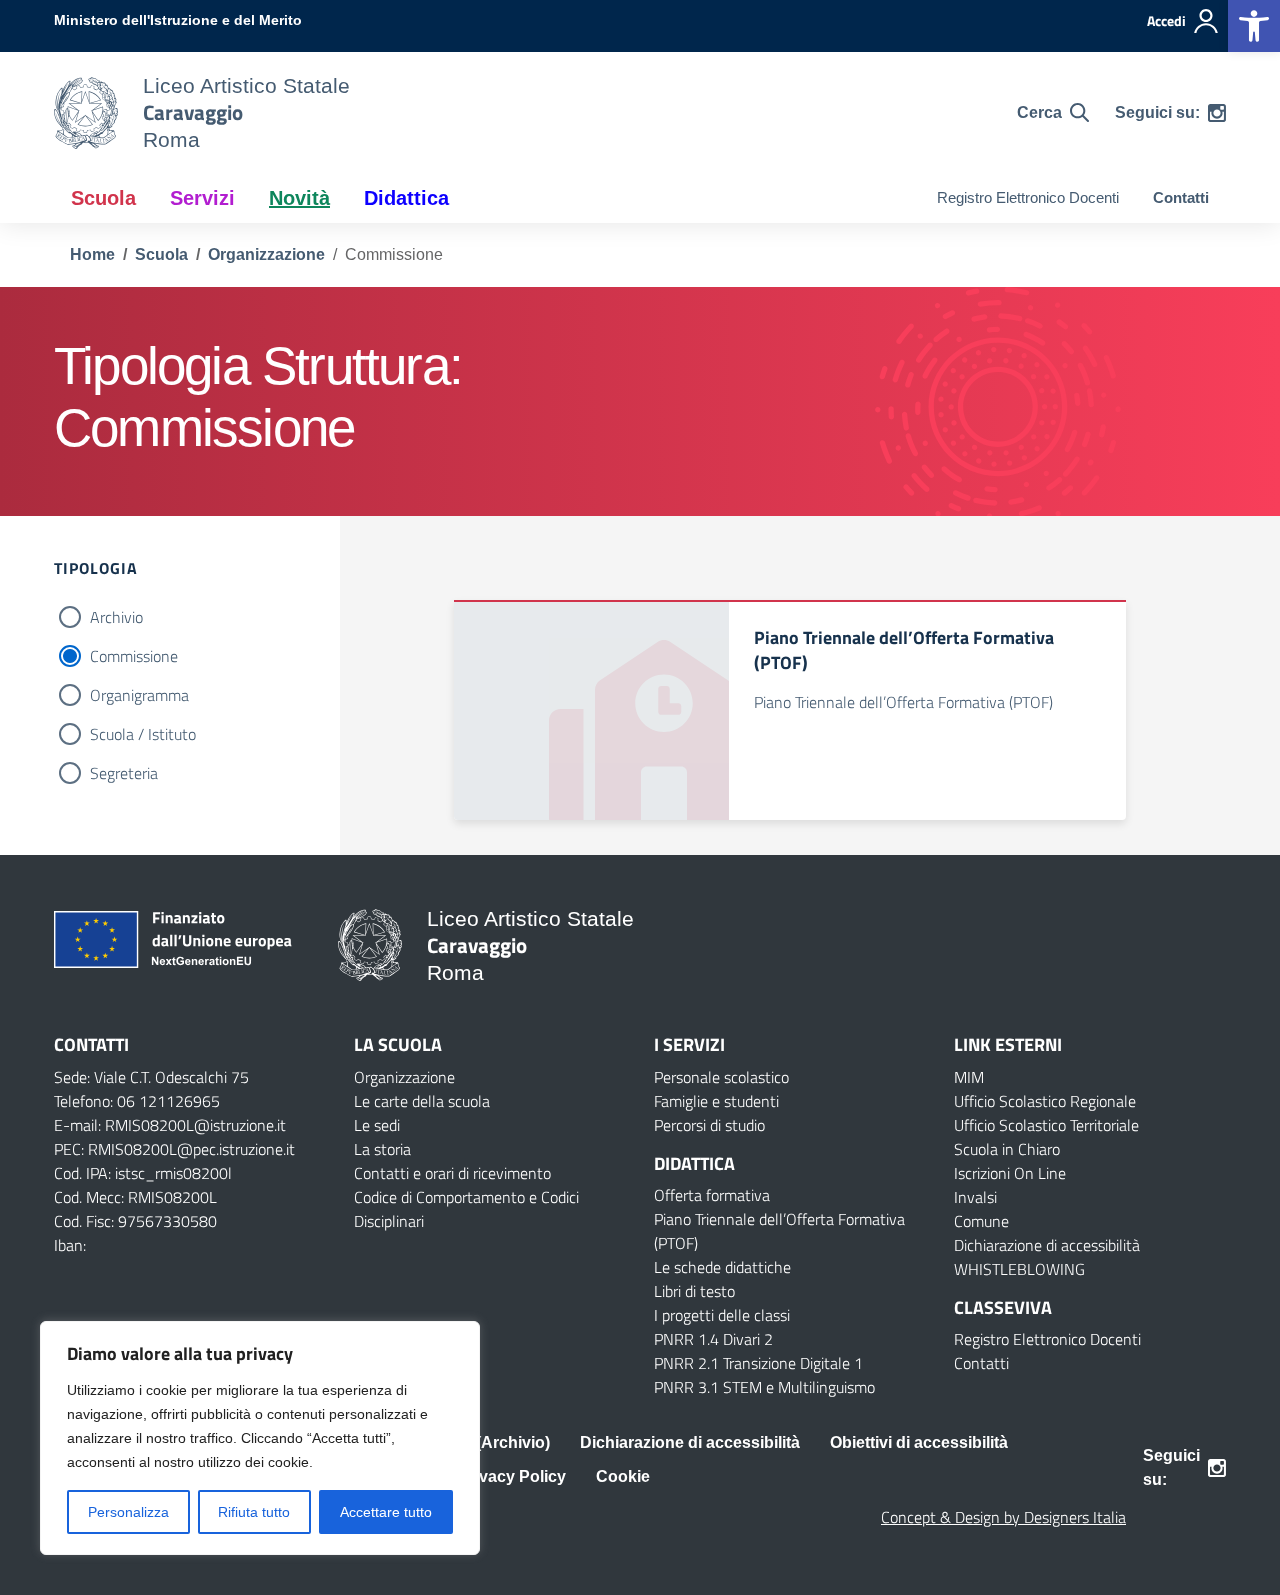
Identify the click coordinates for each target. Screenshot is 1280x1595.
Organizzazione (404, 1077)
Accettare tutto (386, 1512)
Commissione (134, 656)
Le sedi (377, 1125)
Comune (981, 1221)
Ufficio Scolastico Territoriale (1046, 1125)
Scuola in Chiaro (1007, 1149)
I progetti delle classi (722, 1315)
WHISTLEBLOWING (1019, 1269)
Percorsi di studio (709, 1125)
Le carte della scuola (422, 1101)
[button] (1254, 26)
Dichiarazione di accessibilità (1047, 1245)
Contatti (1181, 197)
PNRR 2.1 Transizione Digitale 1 (758, 1363)
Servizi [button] (202, 198)
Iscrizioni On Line (1010, 1173)
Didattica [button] (406, 198)
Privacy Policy (512, 1476)
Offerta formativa (712, 1195)
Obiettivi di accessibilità (919, 1442)
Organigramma (139, 695)
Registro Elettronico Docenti (1028, 197)
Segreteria (124, 773)
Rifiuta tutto (254, 1512)
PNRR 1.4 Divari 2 (713, 1339)
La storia (382, 1149)
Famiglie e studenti (716, 1101)
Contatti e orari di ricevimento (452, 1173)
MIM (969, 1077)
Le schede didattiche (722, 1267)
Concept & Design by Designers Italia (1003, 1517)
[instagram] (1217, 113)
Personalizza (128, 1512)
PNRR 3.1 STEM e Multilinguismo (764, 1387)
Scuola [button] (103, 198)
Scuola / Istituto (143, 734)
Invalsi (975, 1197)
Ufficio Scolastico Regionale (1045, 1101)
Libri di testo (694, 1291)
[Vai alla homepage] (86, 113)
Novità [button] (299, 198)
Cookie (623, 1476)
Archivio (116, 617)
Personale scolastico (721, 1077)
